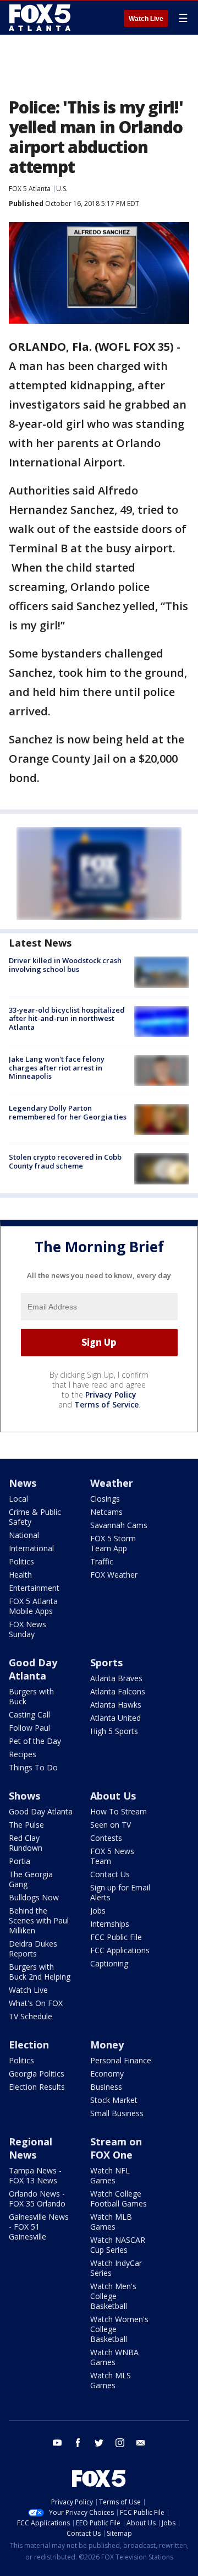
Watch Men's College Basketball (113, 2296)
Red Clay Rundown (26, 1843)
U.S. (62, 189)
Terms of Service (106, 1404)
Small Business (117, 2113)
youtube (57, 2443)
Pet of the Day (35, 1741)
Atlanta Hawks (116, 1705)
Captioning (109, 1963)
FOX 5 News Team (112, 1856)
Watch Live (146, 19)
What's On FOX (36, 2003)
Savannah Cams (119, 1525)
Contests (106, 1838)
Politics (21, 1561)
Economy (107, 2074)
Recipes (23, 1754)
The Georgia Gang (31, 1879)
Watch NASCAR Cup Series (118, 2245)
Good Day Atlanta (33, 1669)
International (31, 1548)
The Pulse (26, 1825)
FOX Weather (114, 1575)
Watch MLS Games (111, 2380)
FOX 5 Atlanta (30, 189)
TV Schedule (31, 2016)
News (23, 1483)
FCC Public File (116, 1937)
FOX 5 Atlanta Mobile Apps (33, 1606)
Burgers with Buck (31, 1696)
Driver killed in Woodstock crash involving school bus (65, 965)
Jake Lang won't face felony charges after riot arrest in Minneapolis (57, 1067)
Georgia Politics (37, 2074)
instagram (120, 2443)
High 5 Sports (114, 1731)
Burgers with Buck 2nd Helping (40, 1972)
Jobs (98, 1911)
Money (107, 2045)
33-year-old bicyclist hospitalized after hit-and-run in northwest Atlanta (67, 1018)
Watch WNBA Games (114, 2357)
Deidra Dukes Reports (33, 1949)
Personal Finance (121, 2060)
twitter (99, 2443)
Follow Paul (29, 1728)
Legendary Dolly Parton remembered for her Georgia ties (68, 1112)
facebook (78, 2443)
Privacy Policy (111, 1395)
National (24, 1535)
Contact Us (110, 1874)
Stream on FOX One (116, 2148)
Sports (106, 1662)
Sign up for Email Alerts (120, 1892)
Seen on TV (111, 1825)
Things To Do (33, 1767)
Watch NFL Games (110, 2175)
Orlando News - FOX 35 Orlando (37, 2199)
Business (106, 2087)
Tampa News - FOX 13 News (35, 2175)
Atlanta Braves (116, 1678)
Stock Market (114, 2100)
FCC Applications (120, 1950)
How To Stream (119, 1811)
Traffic (102, 1561)
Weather (112, 1483)
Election (29, 2045)
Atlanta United (116, 1718)
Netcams (106, 1512)
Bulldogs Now (34, 1897)
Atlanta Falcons (118, 1691)
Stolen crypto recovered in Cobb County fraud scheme (65, 1161)
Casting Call (29, 1714)
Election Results (37, 2087)
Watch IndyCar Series (116, 2268)
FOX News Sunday (28, 1629)
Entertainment (34, 1588)
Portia (20, 1861)
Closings (105, 1499)
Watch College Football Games (119, 2199)
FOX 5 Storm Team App (113, 1543)
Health (20, 1575)
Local (18, 1499)
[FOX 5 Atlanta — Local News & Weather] (41, 18)
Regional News (31, 2148)
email (141, 2443)
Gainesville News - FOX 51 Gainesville (39, 2227)
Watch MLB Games (111, 2222)
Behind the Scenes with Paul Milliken (39, 1920)
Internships (110, 1924)
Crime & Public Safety (35, 1517)
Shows (24, 1796)
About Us (113, 1796)
